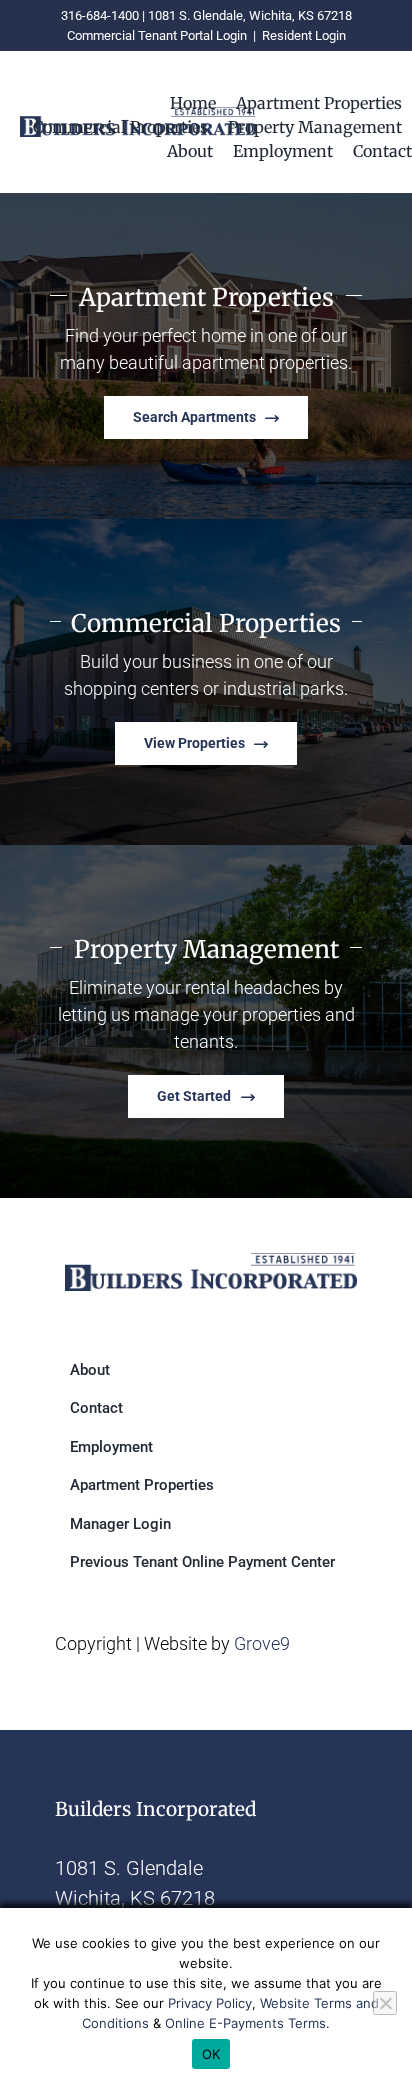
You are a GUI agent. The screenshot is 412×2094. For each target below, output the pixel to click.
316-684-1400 (100, 15)
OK (211, 2054)
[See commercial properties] (206, 682)
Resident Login (304, 35)
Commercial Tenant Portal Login (157, 35)
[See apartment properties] (206, 356)
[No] (385, 2003)
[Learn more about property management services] (206, 1021)
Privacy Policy (210, 2003)
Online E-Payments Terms (245, 2023)
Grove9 (262, 1643)
